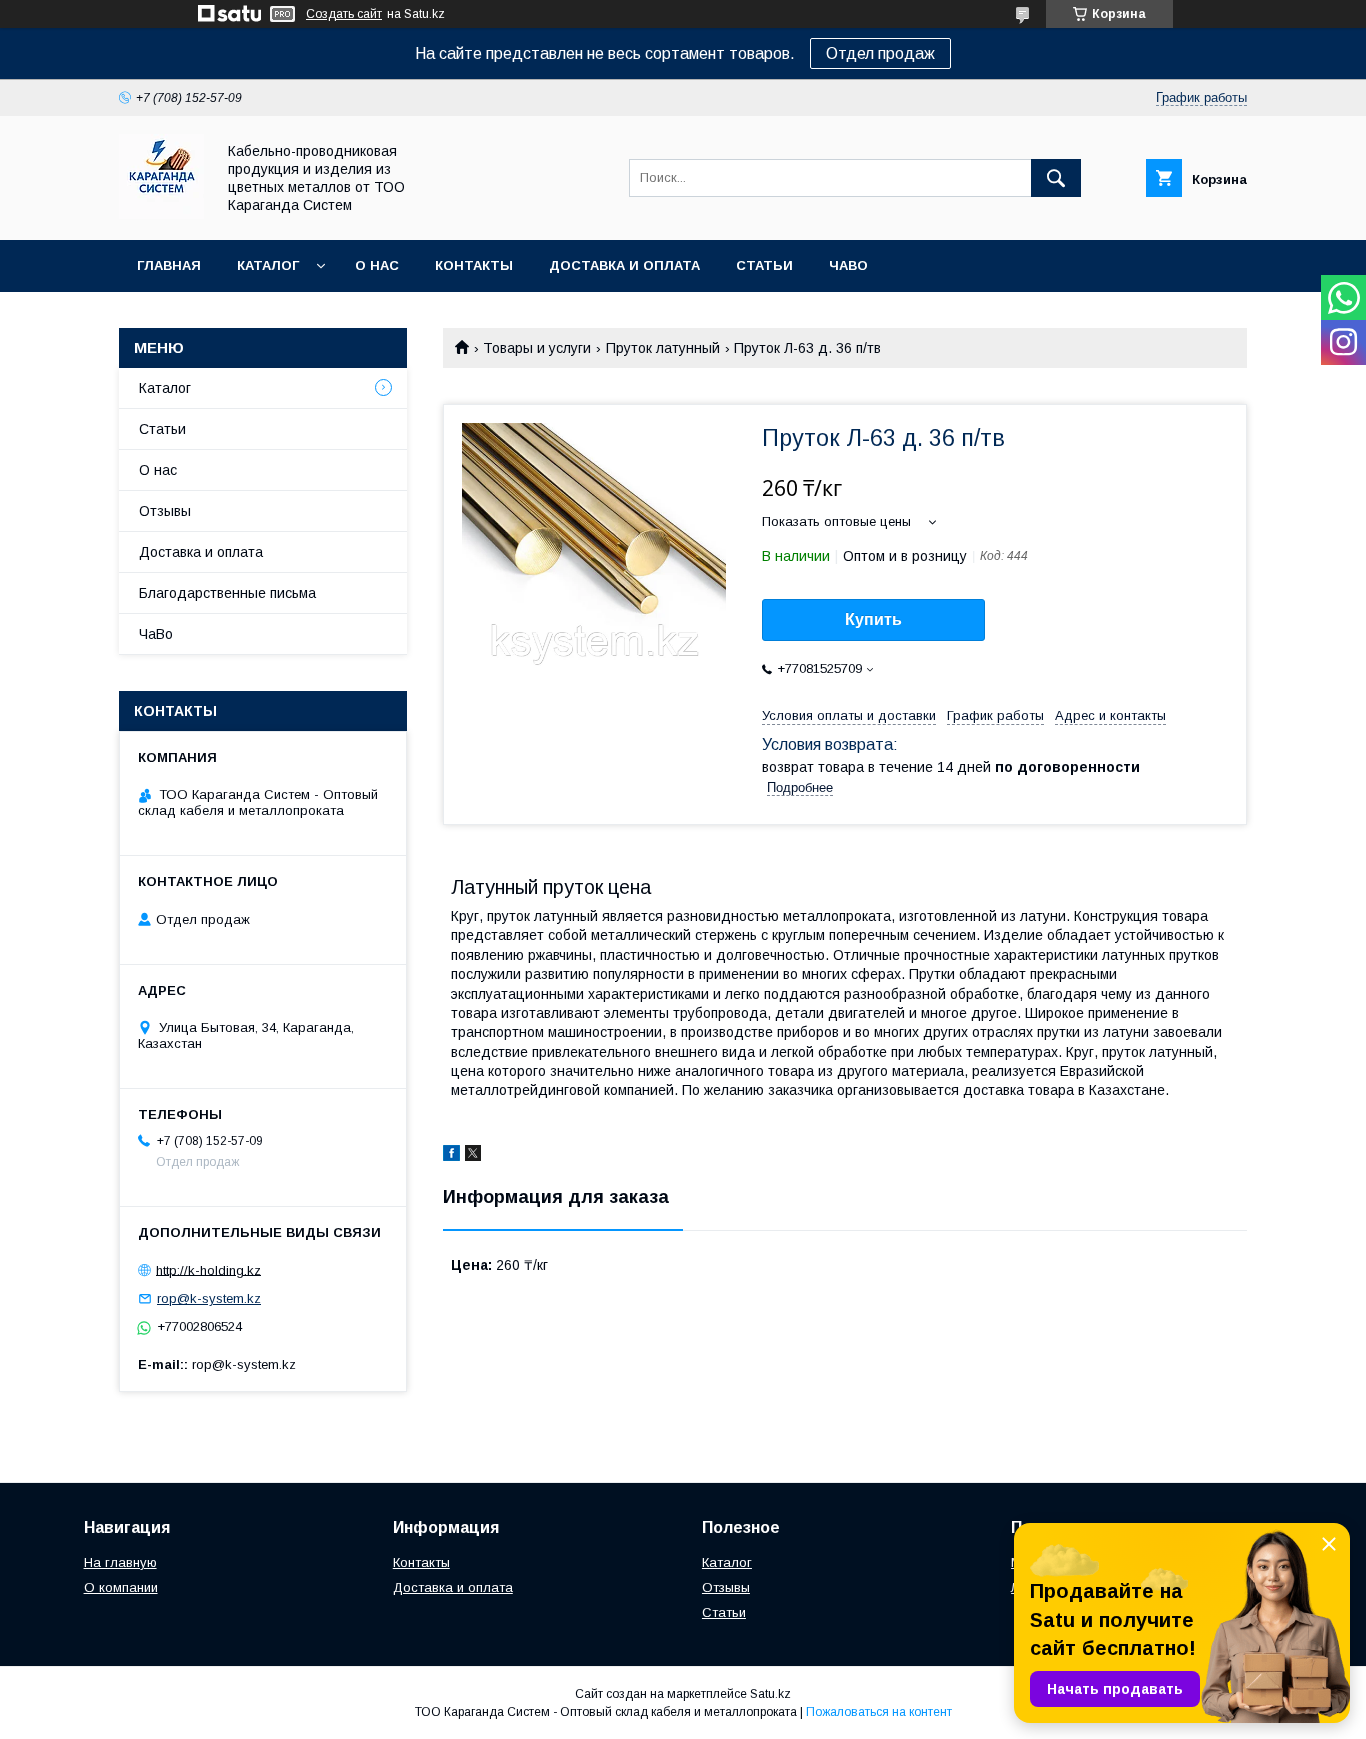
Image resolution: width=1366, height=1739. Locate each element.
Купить (873, 619)
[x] (473, 1156)
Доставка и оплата (624, 265)
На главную (120, 1562)
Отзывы (165, 511)
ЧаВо (848, 265)
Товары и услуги (537, 348)
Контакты (474, 265)
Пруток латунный (663, 348)
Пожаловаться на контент (879, 1712)
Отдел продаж (880, 53)
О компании (121, 1587)
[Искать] (1056, 178)
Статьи (764, 265)
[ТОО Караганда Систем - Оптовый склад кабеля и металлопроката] (161, 214)
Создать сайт (344, 14)
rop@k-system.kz (209, 1298)
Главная (169, 265)
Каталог (268, 265)
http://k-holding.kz (208, 1269)
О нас (377, 265)
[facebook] (451, 1156)
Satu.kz (770, 1694)
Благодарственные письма (227, 593)
